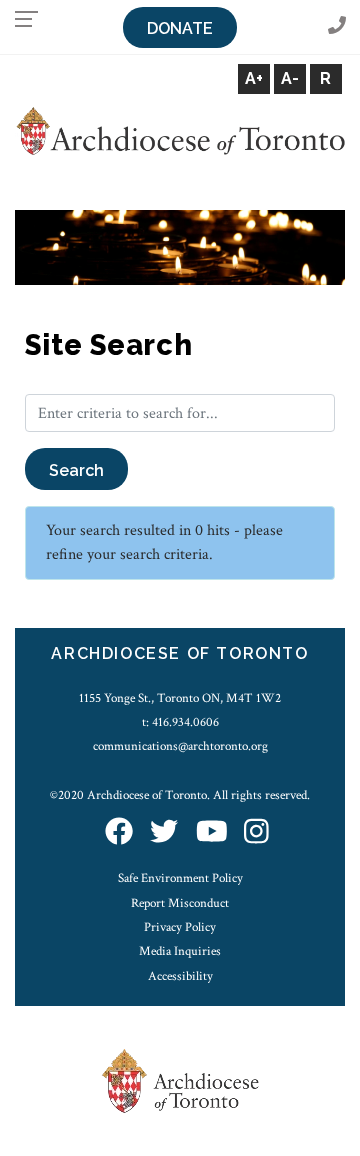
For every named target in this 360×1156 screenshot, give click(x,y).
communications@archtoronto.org (180, 746)
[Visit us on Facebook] (119, 833)
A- (290, 78)
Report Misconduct (180, 903)
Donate (180, 28)
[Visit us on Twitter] (164, 833)
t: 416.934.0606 (180, 722)
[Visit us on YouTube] (212, 833)
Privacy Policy (180, 927)
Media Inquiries (180, 951)
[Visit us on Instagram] (256, 833)
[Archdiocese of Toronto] (180, 129)
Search (76, 470)
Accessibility (180, 976)
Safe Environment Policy (180, 878)
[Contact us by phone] (337, 26)
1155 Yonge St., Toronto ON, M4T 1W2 (180, 698)
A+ (254, 78)
